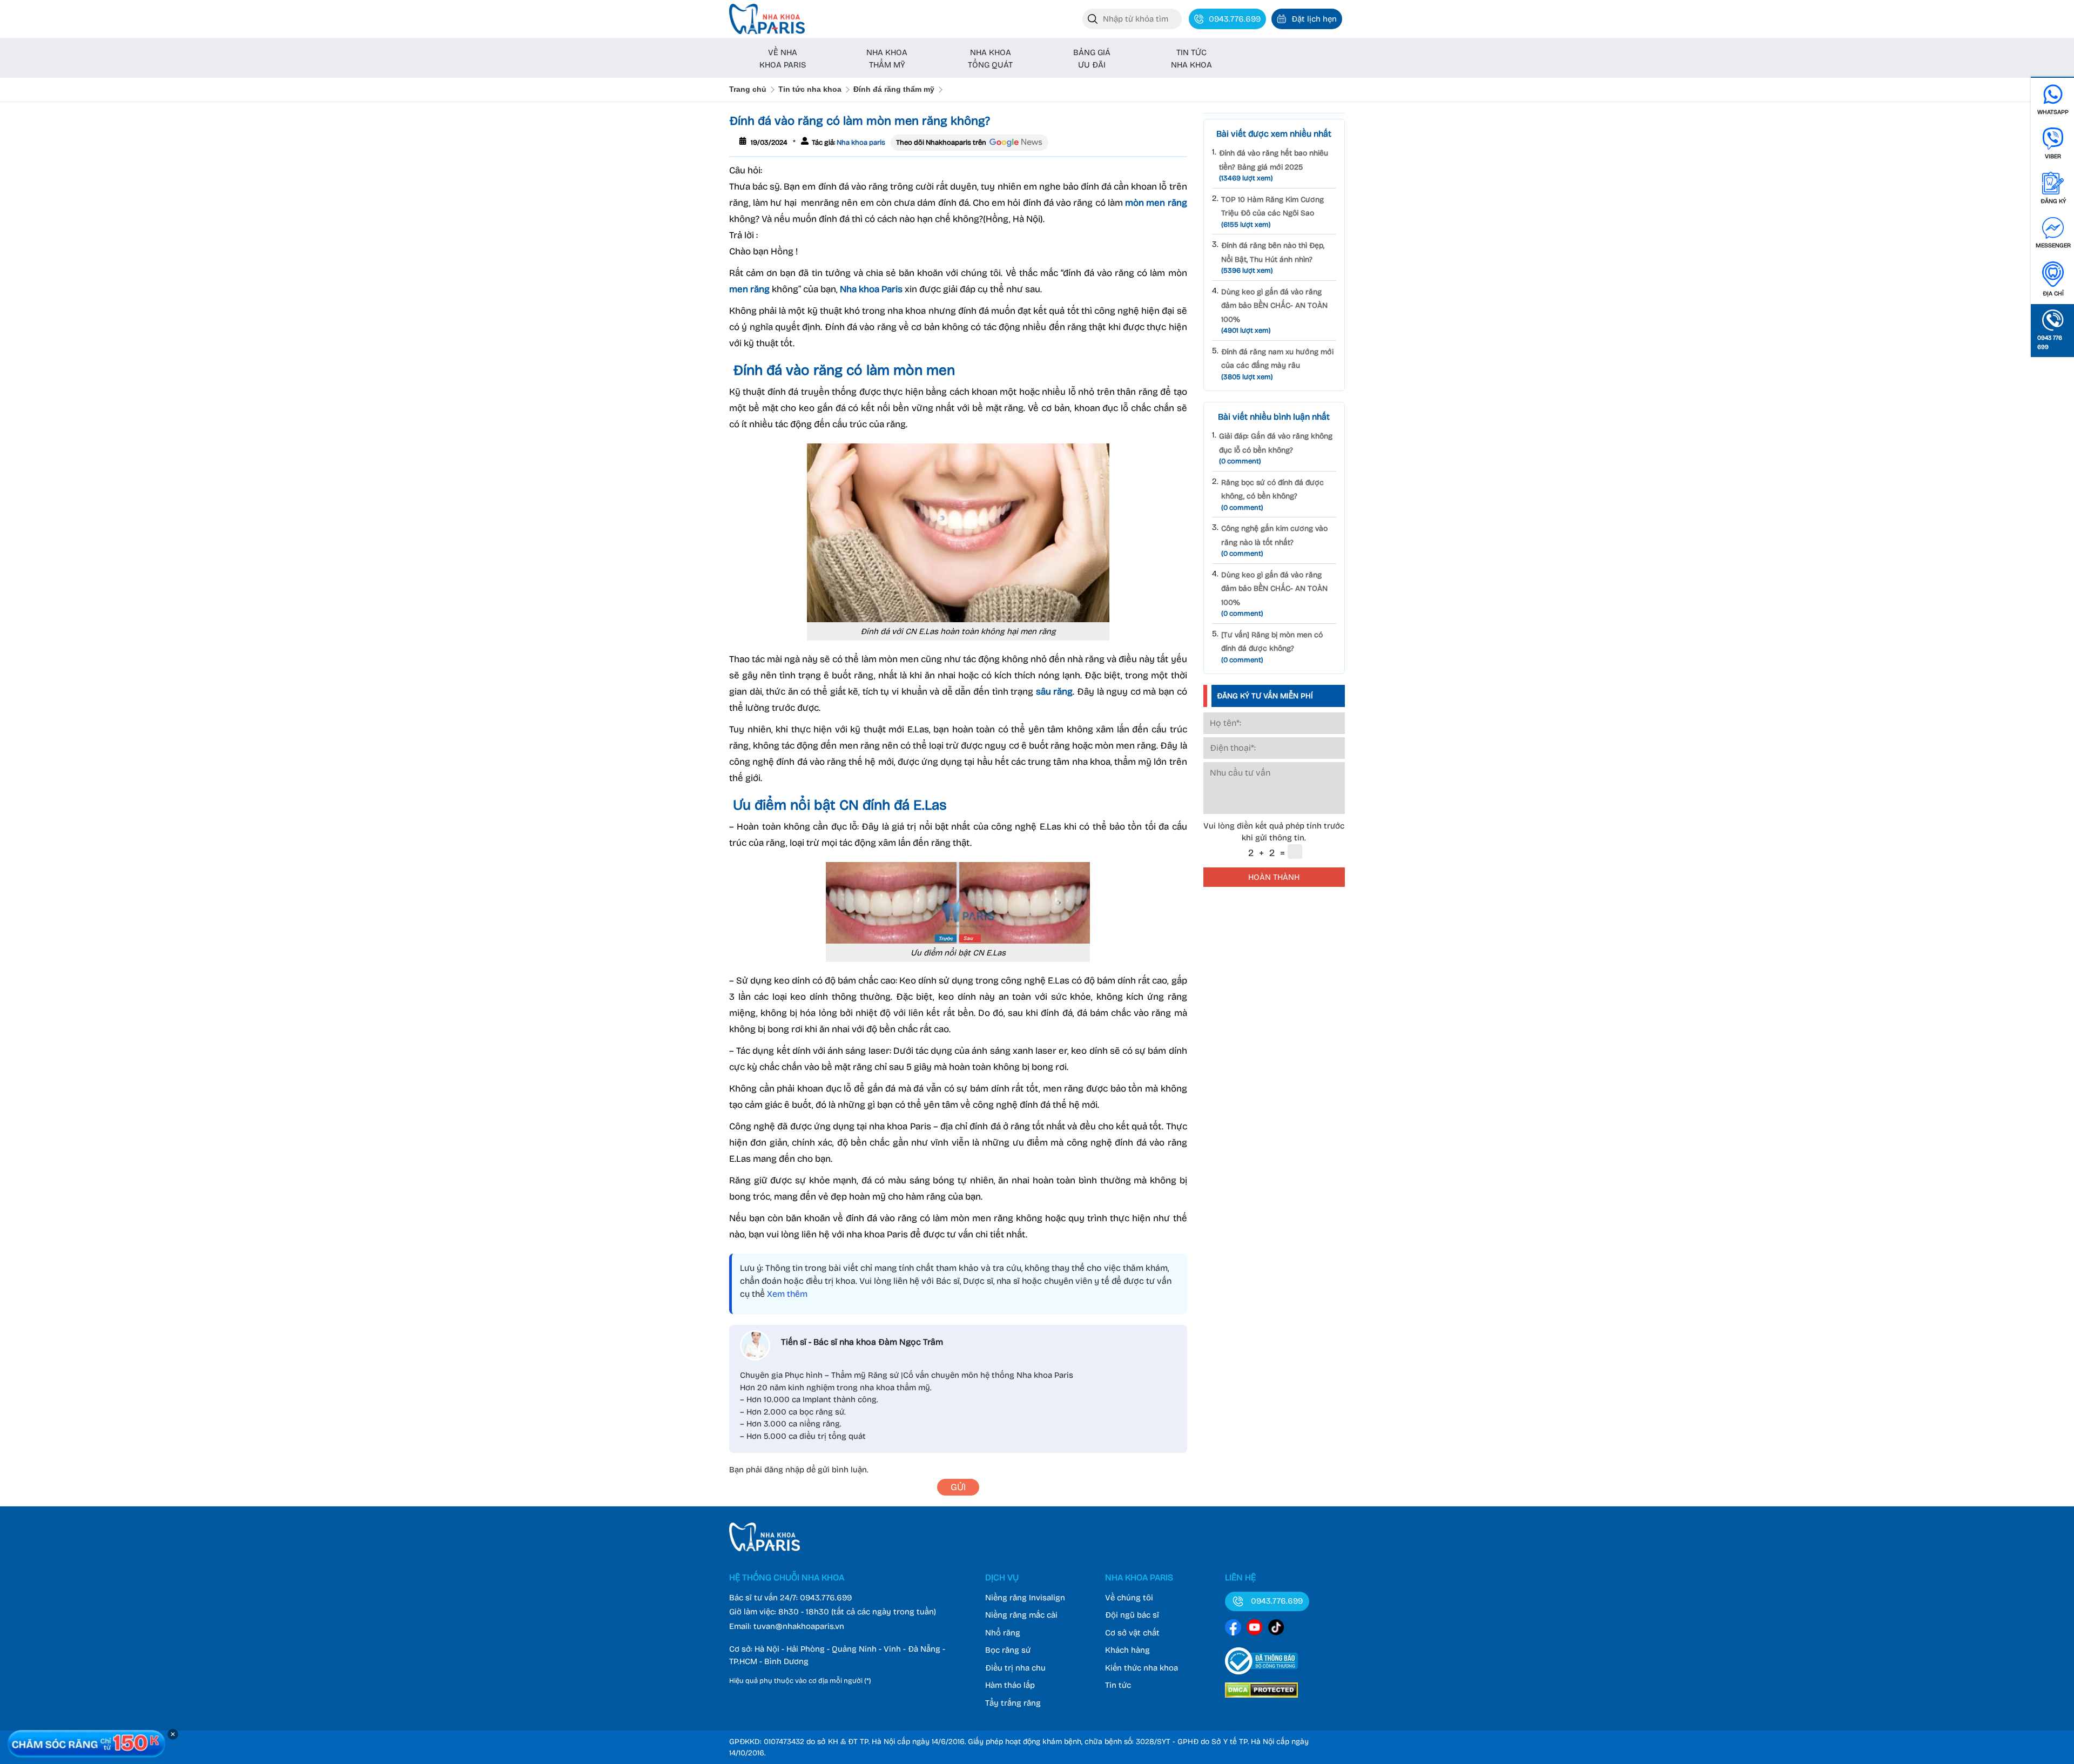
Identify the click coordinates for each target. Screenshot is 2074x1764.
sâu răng (1055, 692)
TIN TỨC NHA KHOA (1191, 59)
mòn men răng (1156, 203)
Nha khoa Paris (871, 289)
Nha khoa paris (860, 143)
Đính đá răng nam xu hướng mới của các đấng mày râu (1277, 364)
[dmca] (1261, 1699)
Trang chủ (748, 89)
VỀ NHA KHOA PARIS (783, 59)
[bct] (1261, 1677)
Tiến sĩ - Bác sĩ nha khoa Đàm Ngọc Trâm (862, 1342)
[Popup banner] (86, 1744)
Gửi (958, 1487)
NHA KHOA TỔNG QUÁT (990, 59)
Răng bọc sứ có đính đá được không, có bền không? (1272, 495)
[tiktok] (1276, 1629)
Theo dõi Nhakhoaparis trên (941, 143)
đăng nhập (784, 1470)
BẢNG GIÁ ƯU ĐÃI (1092, 59)
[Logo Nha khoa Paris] (765, 1548)
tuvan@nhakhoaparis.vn (799, 1626)
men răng (749, 289)
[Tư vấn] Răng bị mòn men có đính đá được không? (1272, 647)
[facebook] (1233, 1629)
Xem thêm (787, 1294)
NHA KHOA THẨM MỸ (887, 59)
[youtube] (1255, 1629)
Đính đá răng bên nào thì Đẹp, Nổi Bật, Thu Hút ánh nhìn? (1273, 258)
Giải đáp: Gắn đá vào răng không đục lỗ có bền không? (1276, 449)
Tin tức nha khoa (810, 89)
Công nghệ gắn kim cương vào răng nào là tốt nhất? (1274, 541)
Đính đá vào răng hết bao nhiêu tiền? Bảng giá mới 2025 (1274, 166)
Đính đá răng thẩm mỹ (894, 89)
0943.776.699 (826, 1598)
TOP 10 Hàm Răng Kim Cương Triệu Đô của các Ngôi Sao (1272, 212)
